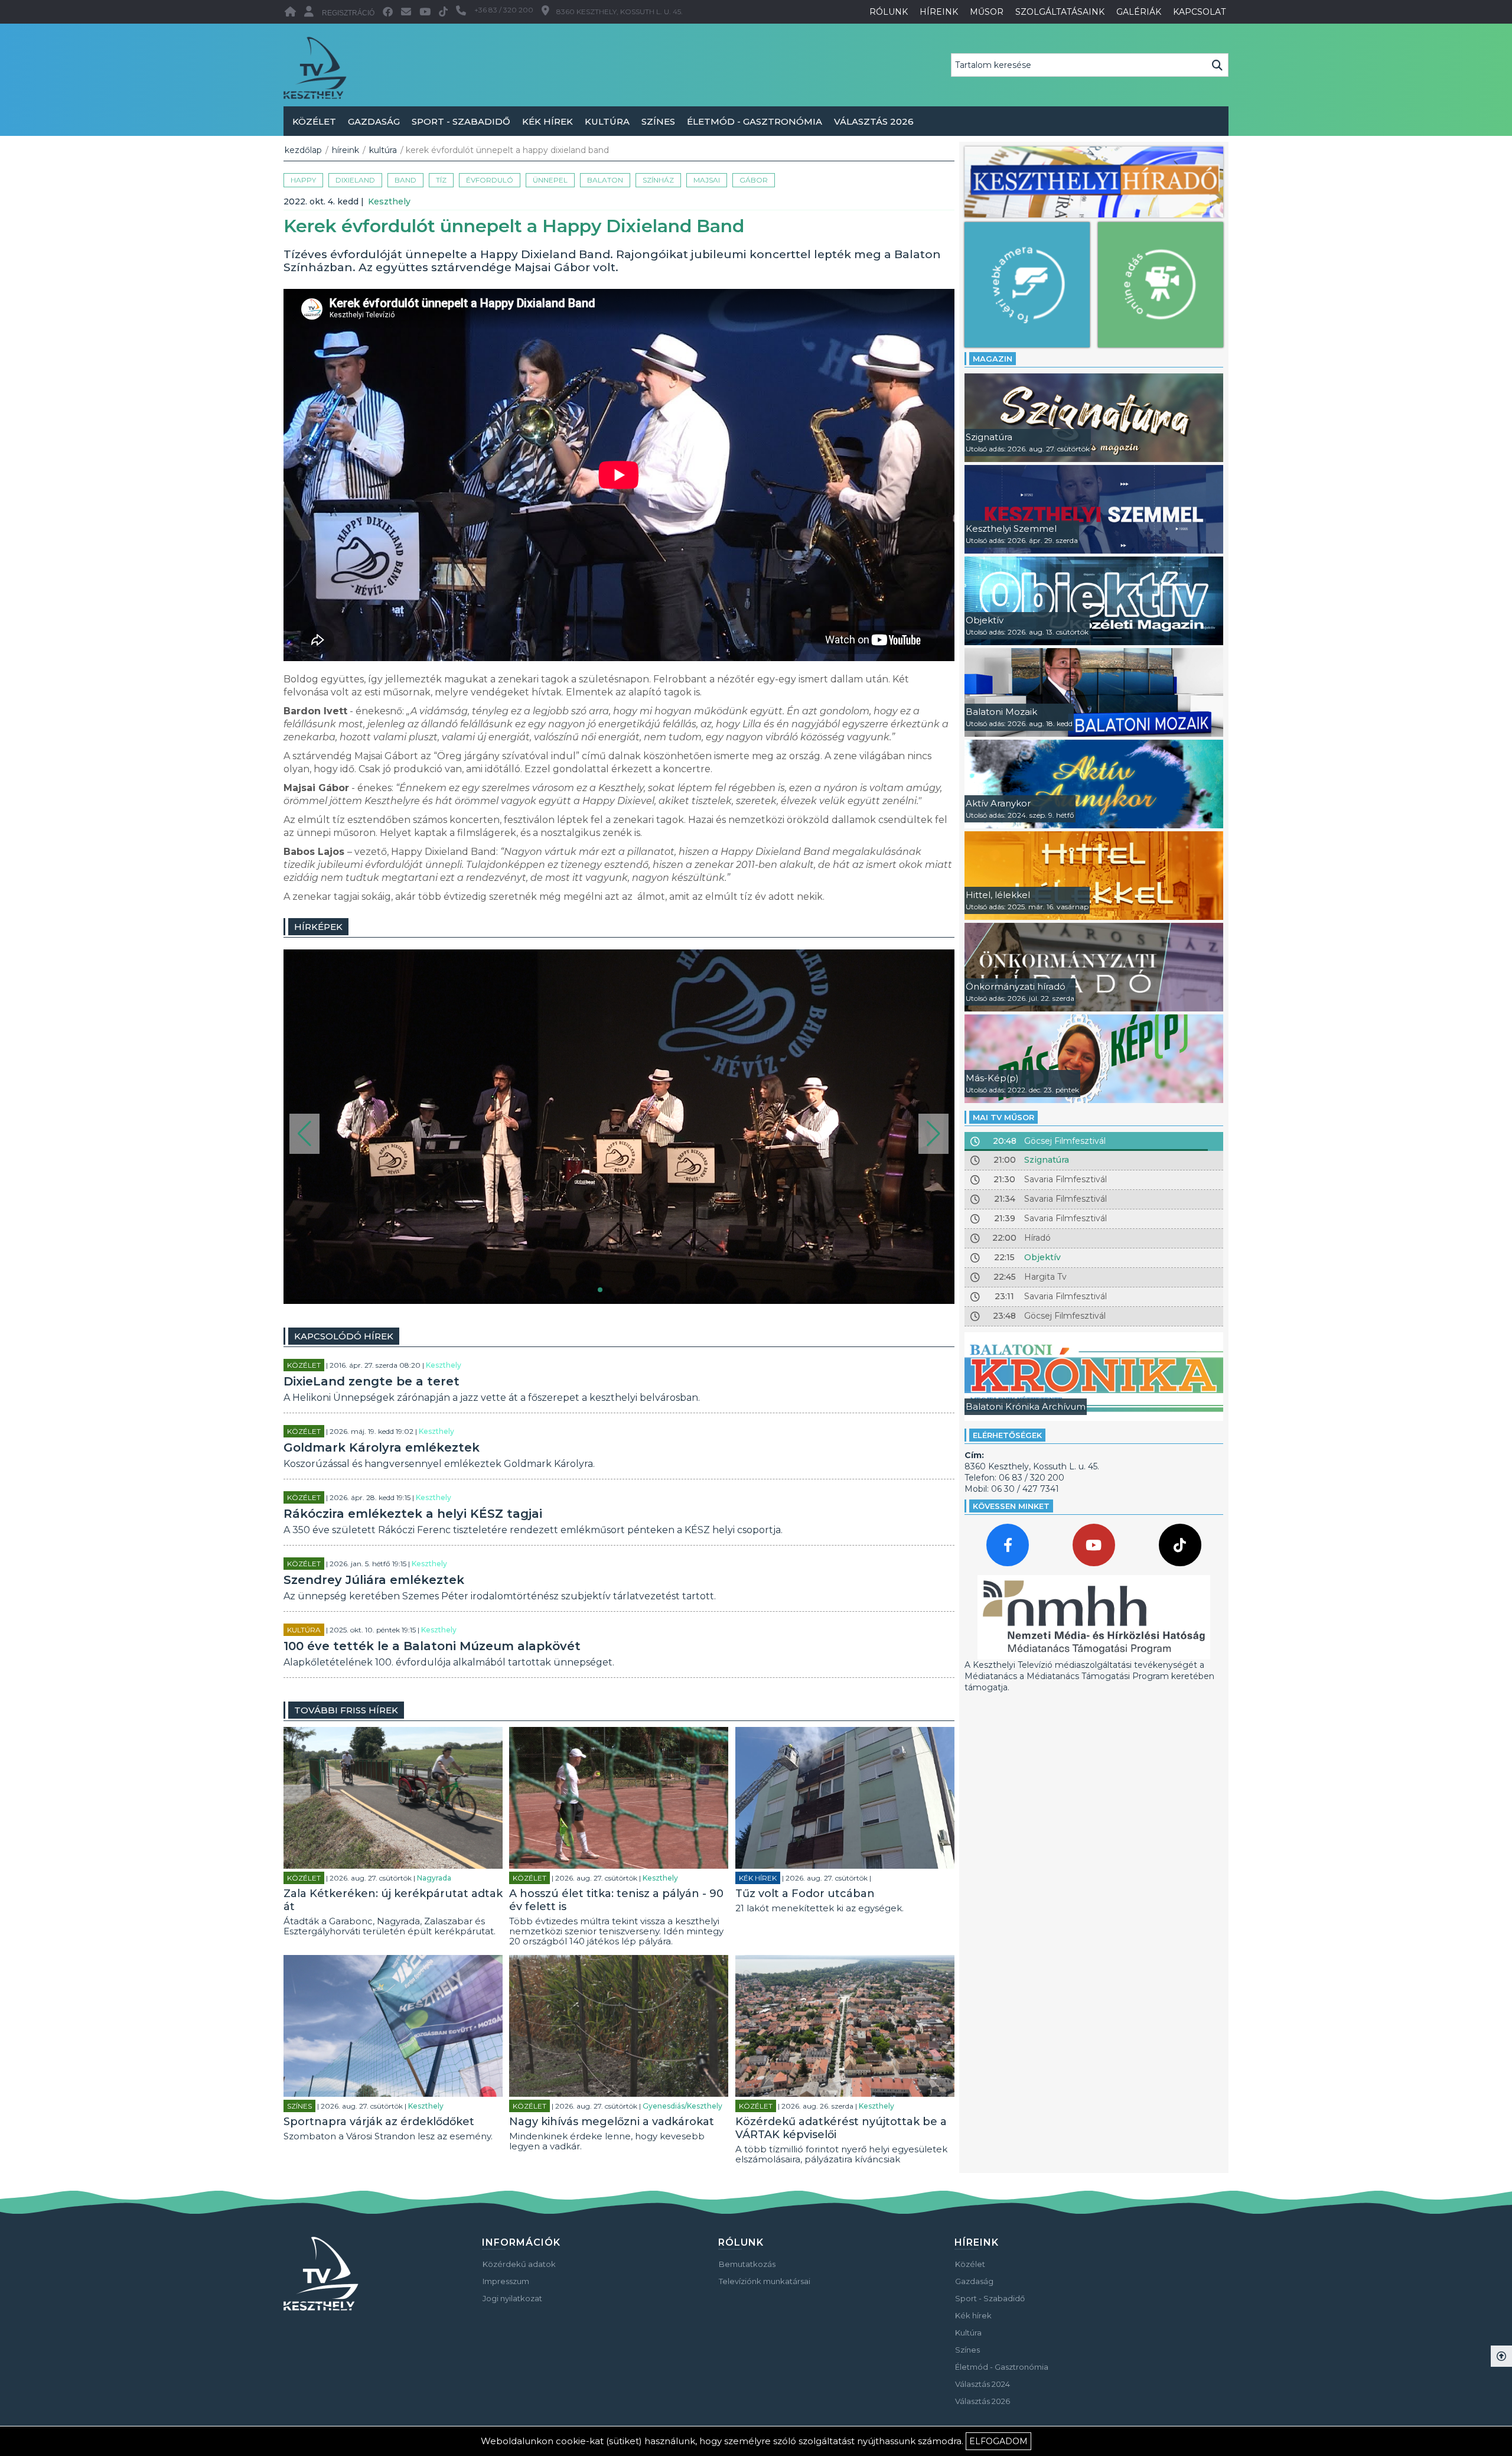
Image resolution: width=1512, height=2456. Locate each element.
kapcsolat (1199, 12)
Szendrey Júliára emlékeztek (374, 1580)
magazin (993, 359)
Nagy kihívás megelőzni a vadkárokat (612, 2122)
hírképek (318, 927)
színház (658, 180)
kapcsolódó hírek (344, 1336)
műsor (987, 12)
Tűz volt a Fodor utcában (805, 1894)
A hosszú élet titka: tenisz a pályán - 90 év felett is (616, 1900)
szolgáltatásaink (1060, 12)
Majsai (707, 180)
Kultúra (607, 121)
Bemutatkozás (747, 2264)
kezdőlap (303, 150)
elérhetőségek (1007, 1435)
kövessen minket (1011, 1506)
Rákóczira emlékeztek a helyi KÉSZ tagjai (413, 1514)
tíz (441, 180)
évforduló (490, 180)
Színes (658, 121)
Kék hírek (548, 121)
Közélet (314, 121)
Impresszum (506, 2281)
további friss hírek (346, 1710)
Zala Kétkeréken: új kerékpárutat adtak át (393, 1900)
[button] (304, 1134)
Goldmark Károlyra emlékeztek (382, 1447)
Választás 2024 (983, 2384)
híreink (939, 12)
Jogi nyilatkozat (512, 2298)
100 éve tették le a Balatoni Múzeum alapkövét (432, 1646)
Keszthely (389, 201)
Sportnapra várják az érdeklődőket (379, 2122)
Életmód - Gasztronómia (755, 121)
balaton (605, 180)
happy (303, 180)
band (405, 180)
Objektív (1042, 1257)
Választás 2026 (874, 121)
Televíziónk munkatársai (765, 2281)
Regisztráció (348, 13)
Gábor (754, 180)
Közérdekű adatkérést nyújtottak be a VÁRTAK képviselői (841, 2128)
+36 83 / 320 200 (504, 10)
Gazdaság (374, 121)
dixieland (355, 180)
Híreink (346, 150)
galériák (1139, 12)
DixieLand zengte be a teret (372, 1381)
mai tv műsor (1003, 1117)
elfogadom (998, 2441)
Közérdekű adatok (519, 2264)
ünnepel (550, 180)
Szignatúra (1047, 1160)
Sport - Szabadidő (461, 121)
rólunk (889, 12)
